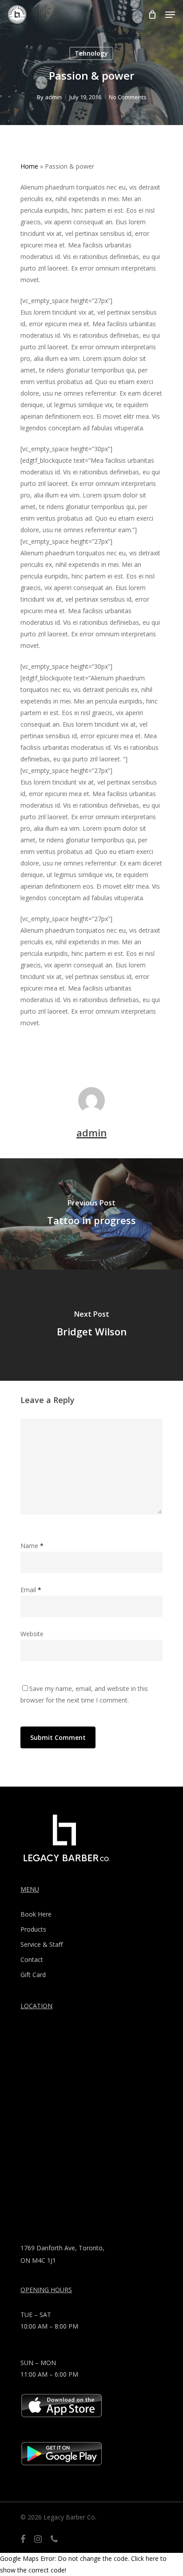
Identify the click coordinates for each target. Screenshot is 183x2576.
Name (32, 1546)
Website (32, 1634)
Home (29, 166)
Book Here (36, 1914)
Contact (32, 1959)
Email (31, 1590)
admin (53, 97)
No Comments (128, 97)
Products (33, 1929)
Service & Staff (42, 1944)
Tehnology (91, 53)
